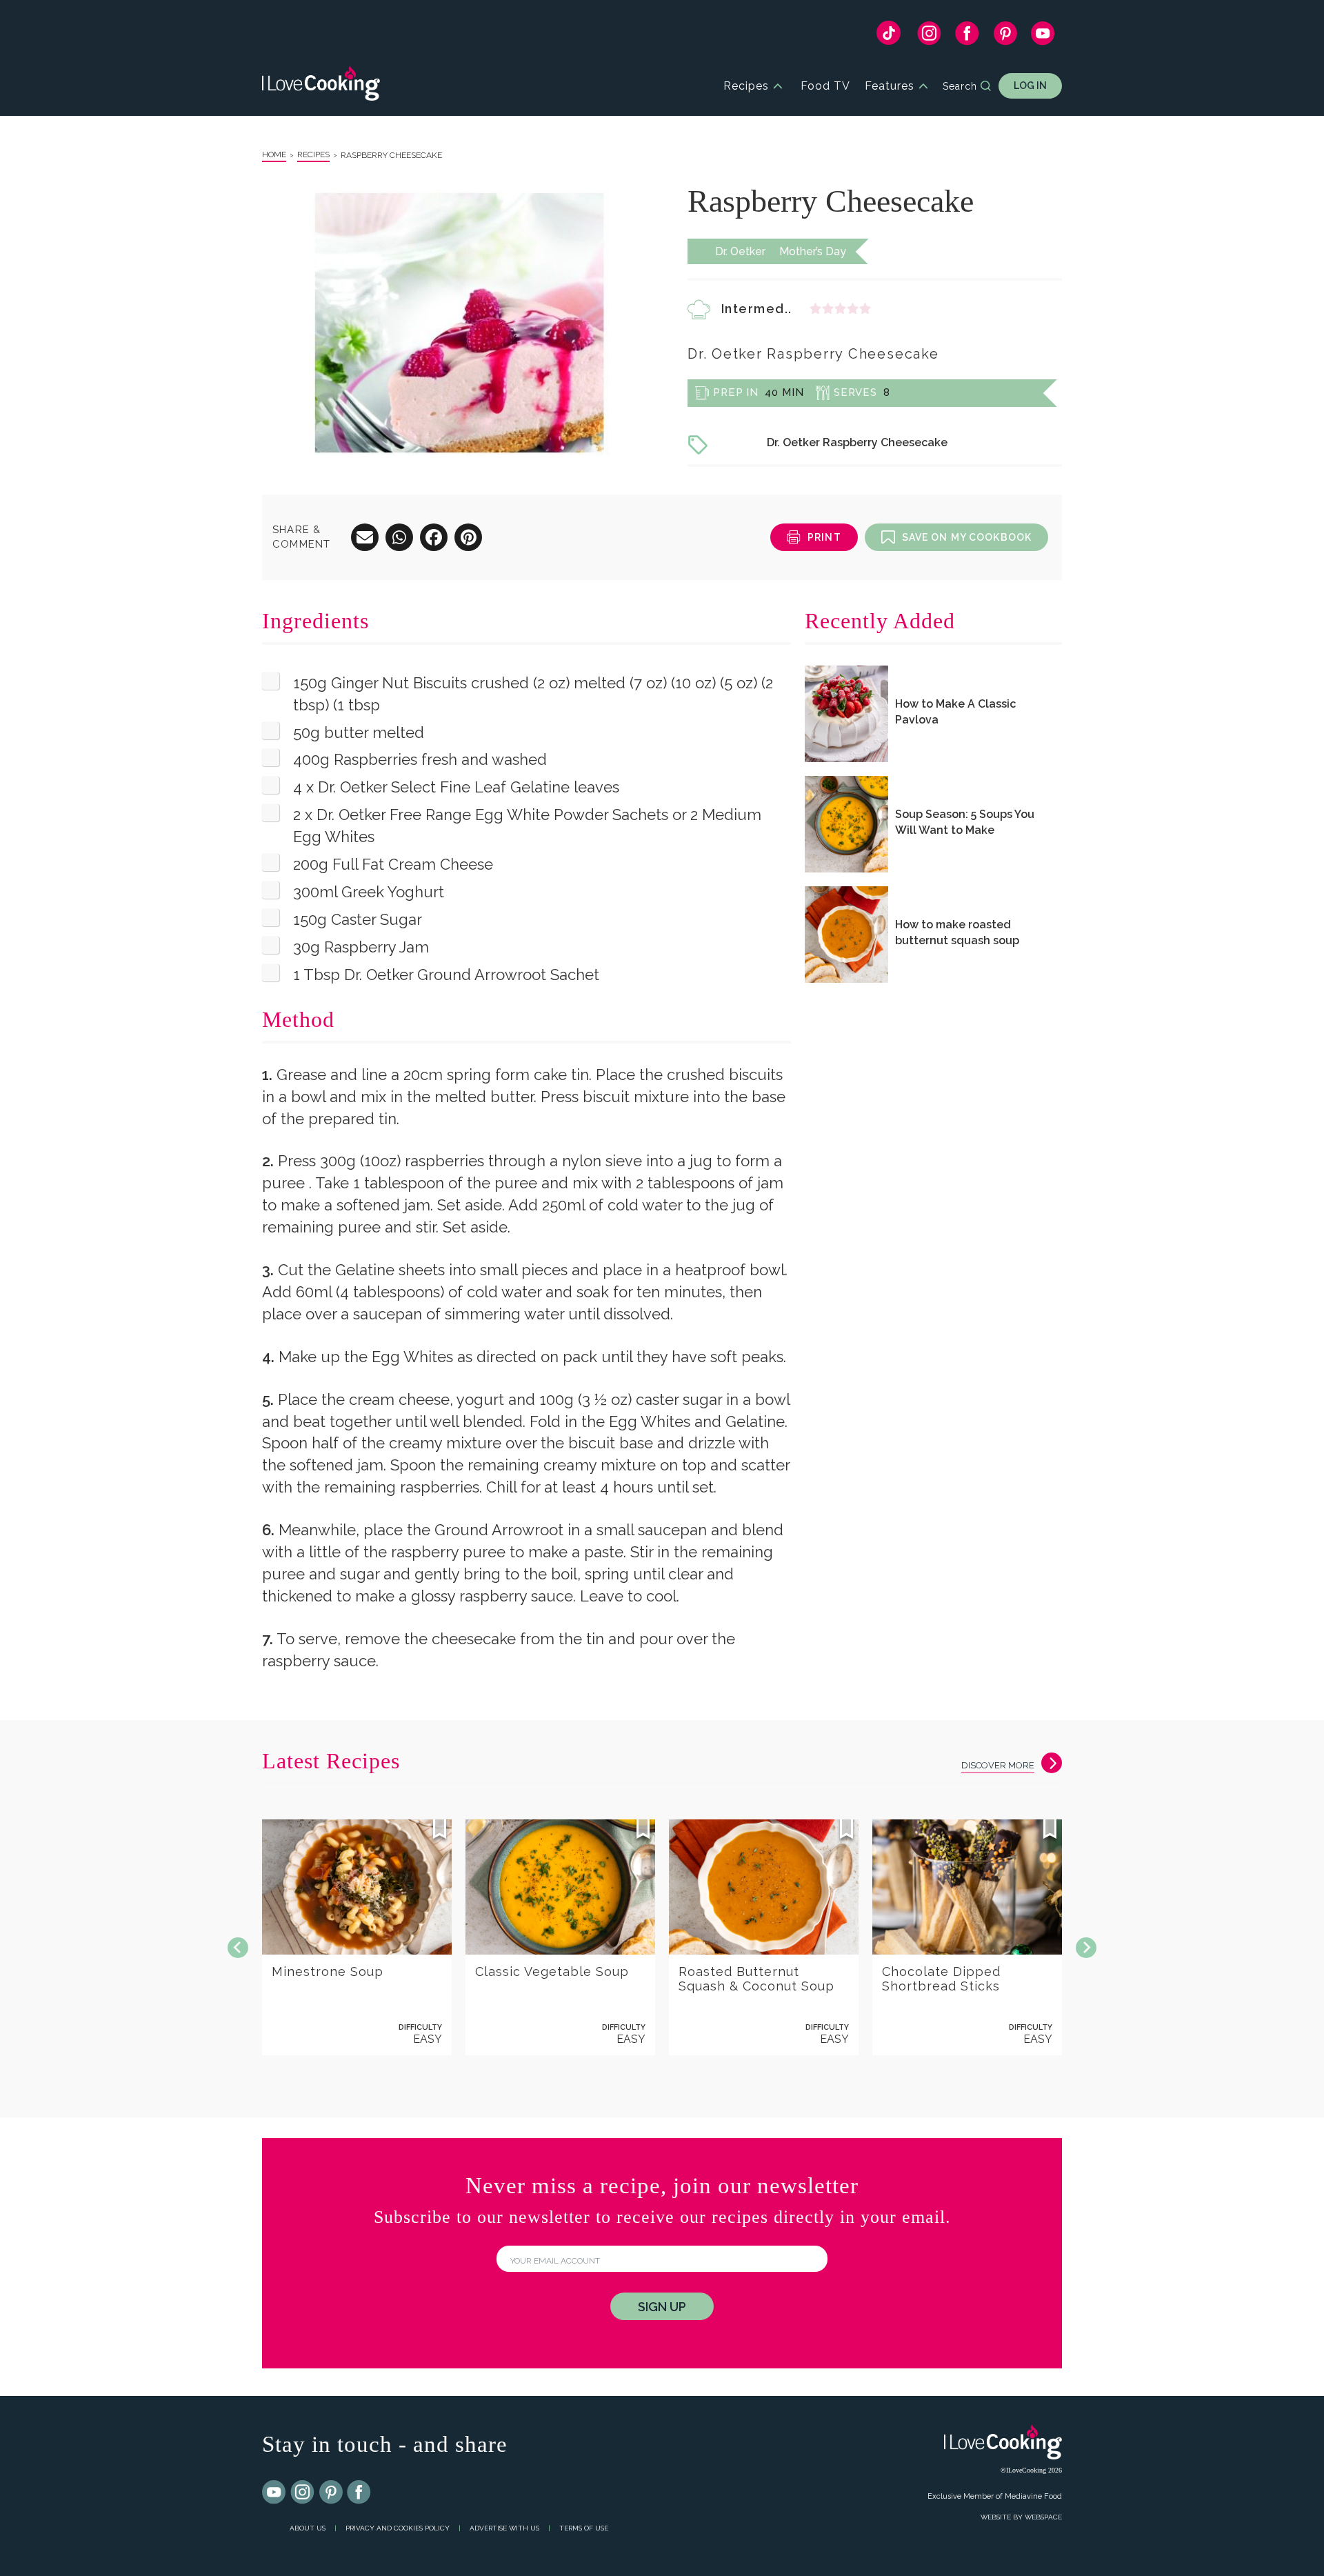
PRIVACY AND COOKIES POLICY (398, 2528)
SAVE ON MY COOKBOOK (967, 537)
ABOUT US (308, 2528)
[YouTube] (1043, 37)
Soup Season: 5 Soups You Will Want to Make (965, 822)
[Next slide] (1086, 1948)
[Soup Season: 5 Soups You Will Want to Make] (846, 824)
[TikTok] (889, 36)
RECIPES (313, 154)
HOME (274, 154)
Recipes (746, 86)
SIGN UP (662, 2307)
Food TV (825, 86)
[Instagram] (929, 37)
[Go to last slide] (238, 1948)
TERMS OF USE (584, 2528)
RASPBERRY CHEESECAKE (391, 155)
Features (890, 86)
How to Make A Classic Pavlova (955, 712)
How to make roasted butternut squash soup (957, 932)
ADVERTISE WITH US (504, 2528)
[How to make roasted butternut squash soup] (846, 935)
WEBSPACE (1043, 2517)
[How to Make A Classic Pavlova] (846, 714)
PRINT (824, 537)
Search (960, 86)
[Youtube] (274, 2493)
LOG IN (1030, 86)
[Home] (321, 86)
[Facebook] (967, 37)
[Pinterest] (1005, 37)
